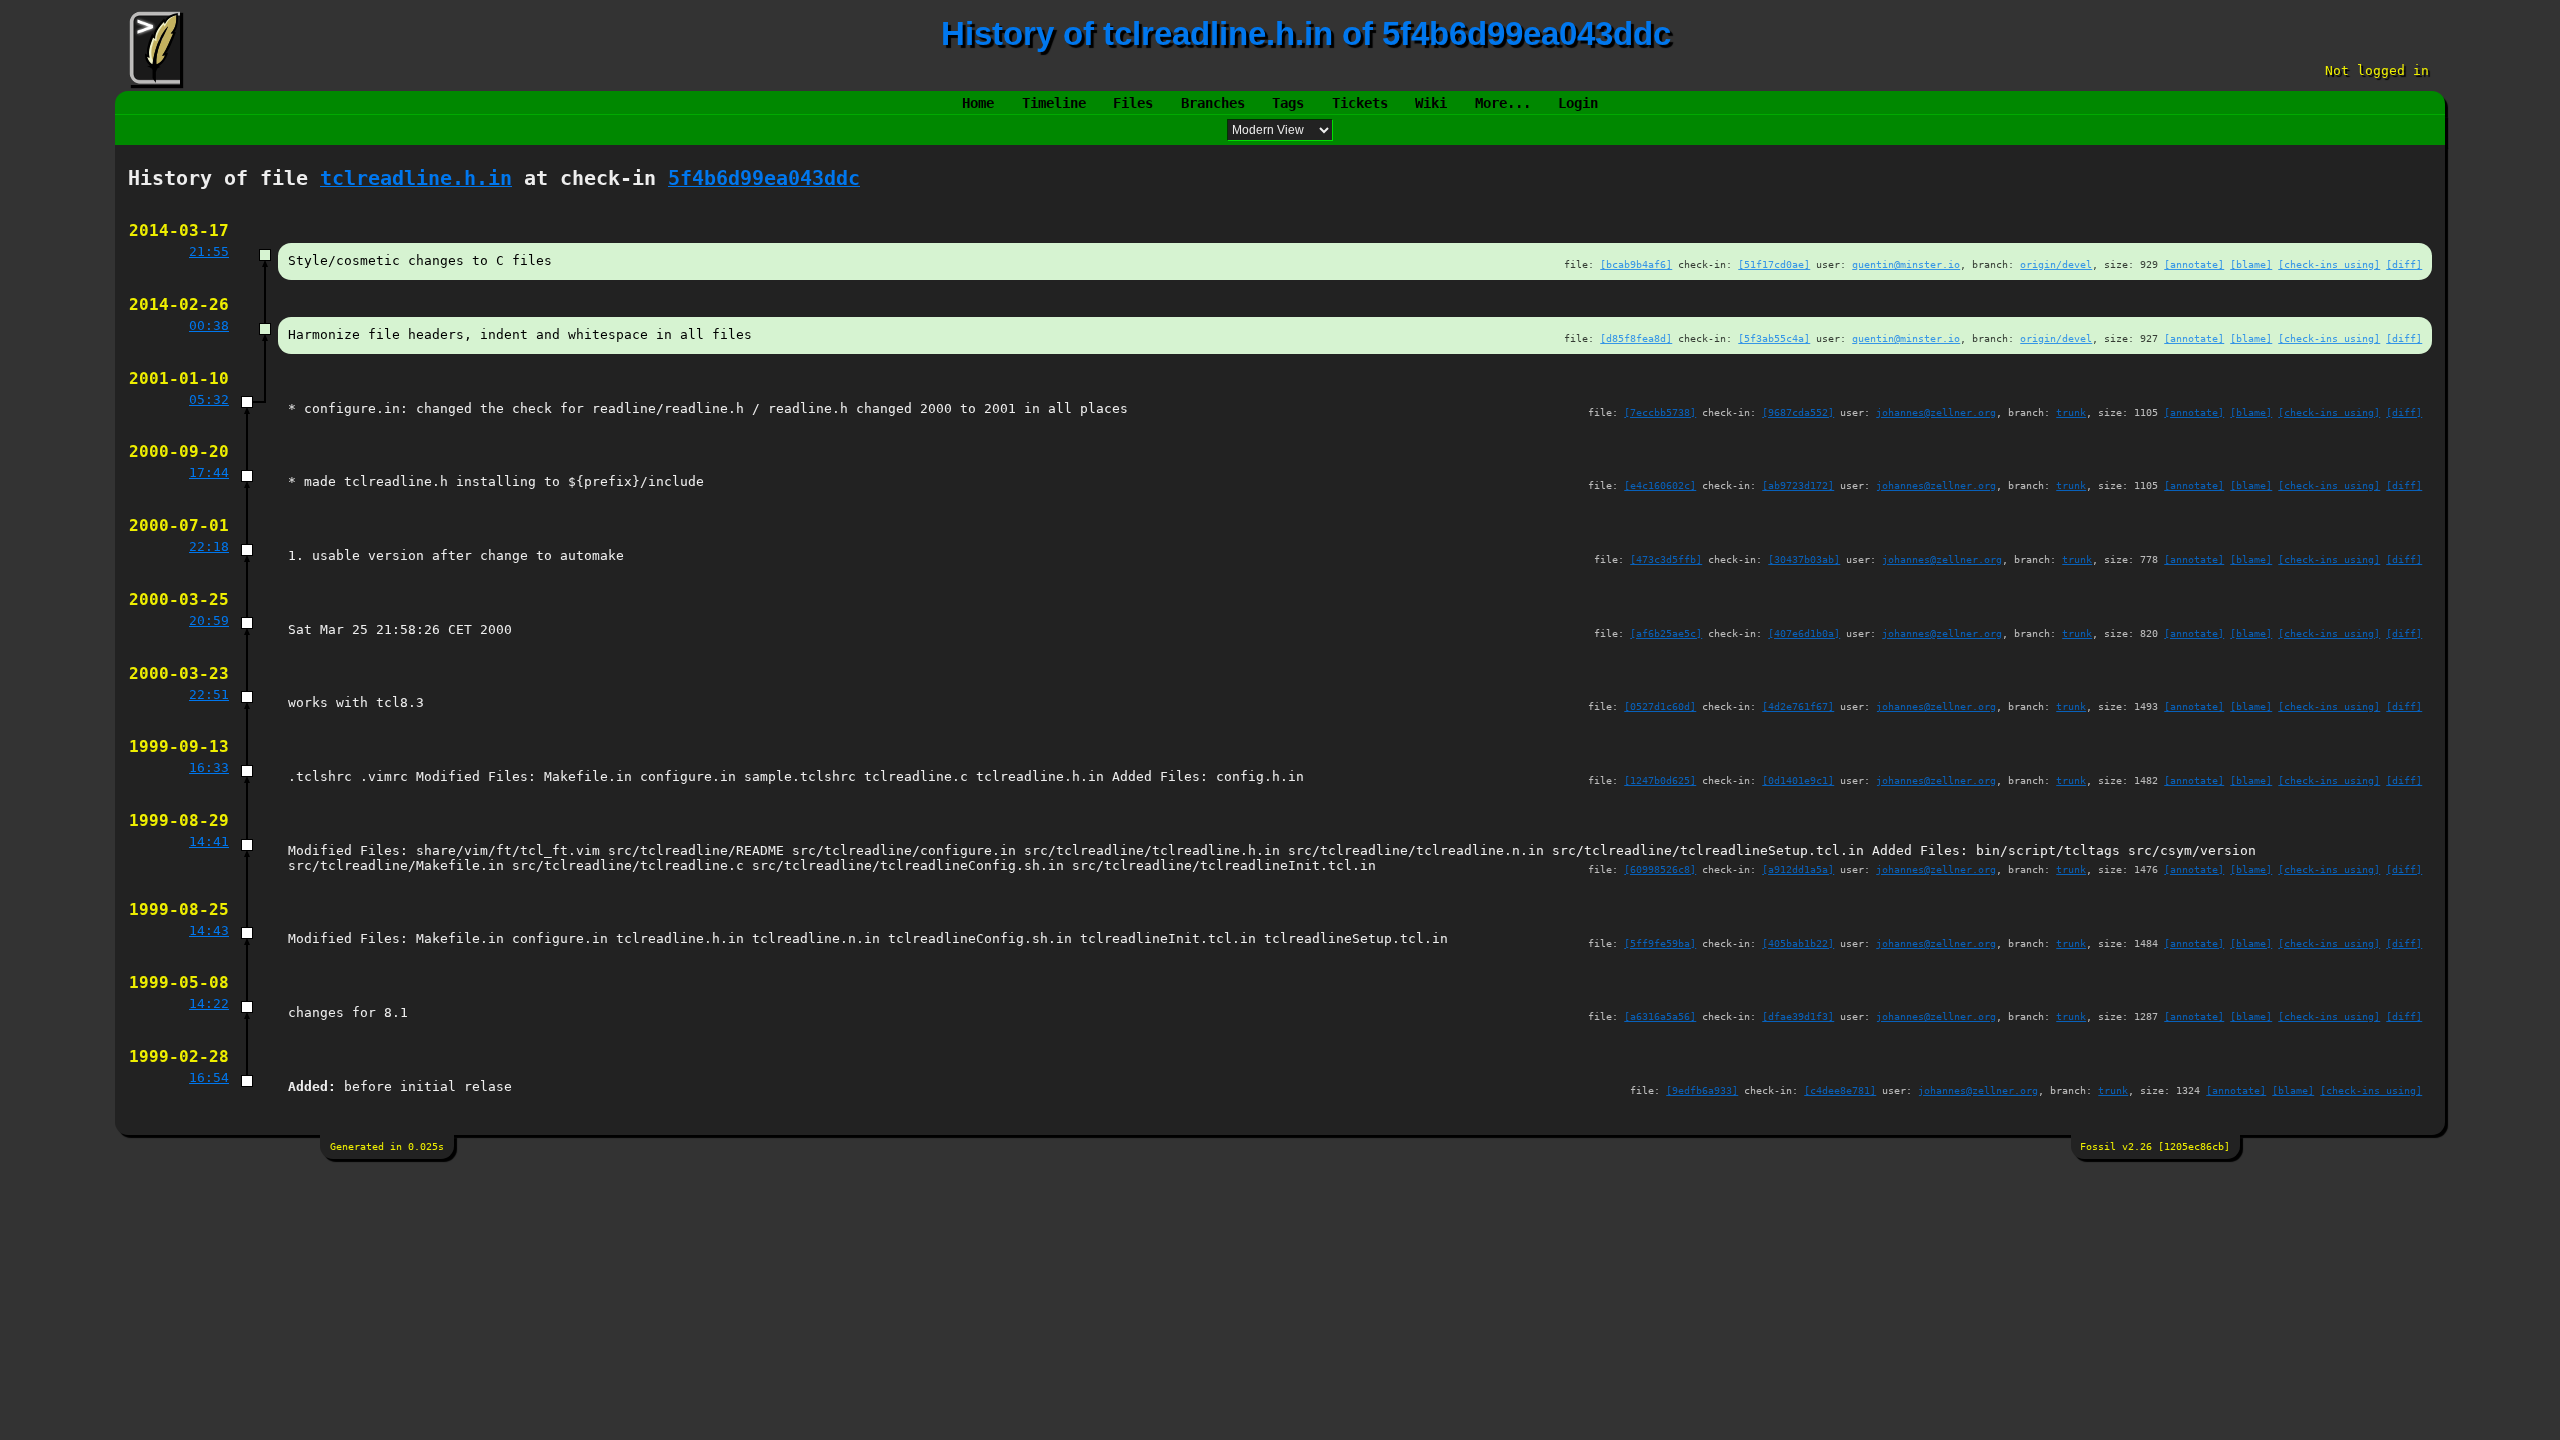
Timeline (1054, 103)
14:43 (209, 930)
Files (1133, 103)
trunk (2071, 412)
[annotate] (2194, 264)
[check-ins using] (2329, 264)
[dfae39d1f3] (1798, 1016)
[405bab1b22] (1798, 943)
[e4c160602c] (1660, 485)
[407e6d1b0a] (1804, 633)
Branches (1213, 103)
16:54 (209, 1077)
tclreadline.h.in (416, 178)
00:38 (209, 325)
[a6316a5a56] (1660, 1016)
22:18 (209, 546)
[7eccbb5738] (1660, 412)
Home (978, 103)
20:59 (209, 620)
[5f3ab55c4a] (1774, 338)
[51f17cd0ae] (1774, 264)
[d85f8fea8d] (1636, 338)
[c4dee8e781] (1840, 1090)
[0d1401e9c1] (1798, 780)
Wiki (1431, 103)
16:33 (209, 767)
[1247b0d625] (1660, 780)
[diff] (2404, 264)
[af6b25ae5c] (1666, 633)
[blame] (2251, 264)
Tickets (1360, 103)
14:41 (209, 841)
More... (1503, 103)
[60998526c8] (1660, 869)
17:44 (209, 472)
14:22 (209, 1003)
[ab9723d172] (1798, 485)
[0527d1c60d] (1660, 706)
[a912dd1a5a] (1798, 869)
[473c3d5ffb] (1666, 559)
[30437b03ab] (1804, 559)
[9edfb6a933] (1702, 1090)
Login (1578, 103)
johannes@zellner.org (1936, 412)
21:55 (209, 251)
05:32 (209, 399)
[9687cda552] (1798, 412)
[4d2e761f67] (1798, 706)
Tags (1288, 103)
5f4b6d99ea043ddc (764, 178)
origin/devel (2056, 264)
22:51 (209, 694)
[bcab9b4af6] (1636, 264)
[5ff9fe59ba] (1660, 943)
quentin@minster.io (1906, 264)
